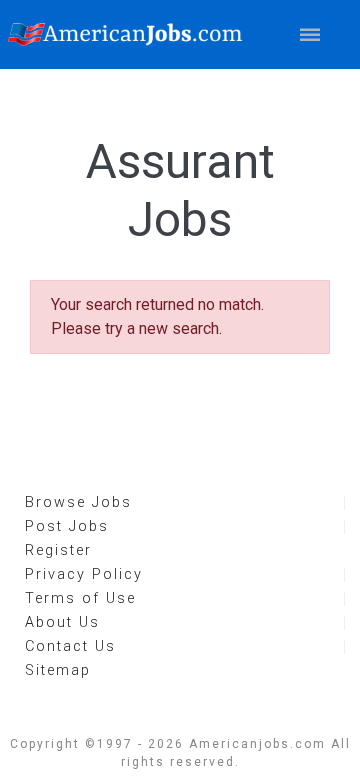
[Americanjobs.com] (130, 34)
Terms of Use (80, 598)
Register (58, 550)
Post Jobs (67, 526)
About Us (62, 622)
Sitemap (58, 670)
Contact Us (70, 646)
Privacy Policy (84, 574)
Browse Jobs (78, 502)
